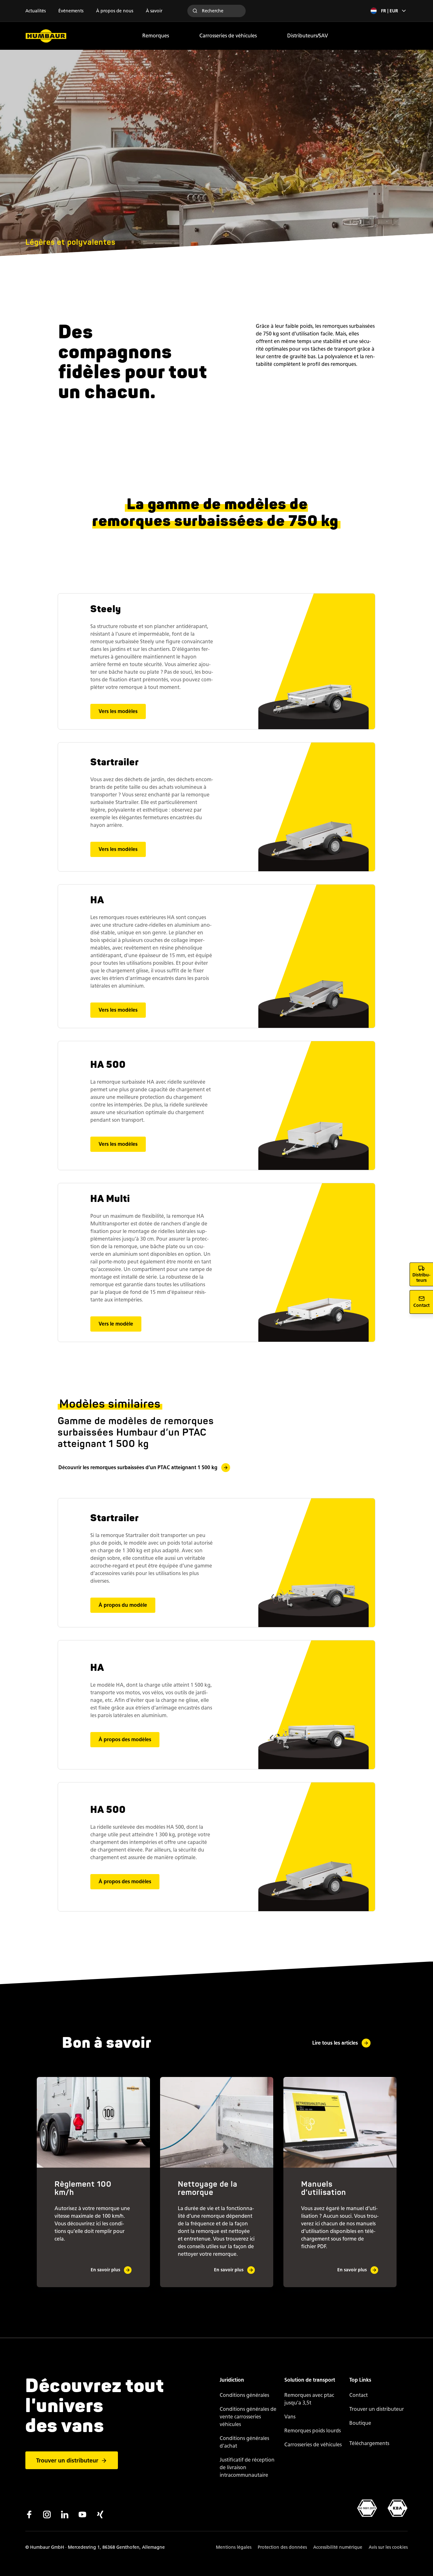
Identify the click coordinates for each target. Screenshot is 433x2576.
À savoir (154, 11)
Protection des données (282, 2547)
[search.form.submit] (195, 11)
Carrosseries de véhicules (228, 36)
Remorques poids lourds (313, 2431)
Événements (71, 11)
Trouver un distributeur (67, 2461)
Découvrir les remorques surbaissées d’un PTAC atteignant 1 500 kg (138, 1467)
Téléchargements (369, 2443)
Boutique (360, 2423)
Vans (290, 2417)
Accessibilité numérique (338, 2547)
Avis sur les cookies (388, 2547)
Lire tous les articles (335, 2043)
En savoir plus (105, 2270)
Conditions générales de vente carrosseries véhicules (248, 2417)
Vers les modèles (118, 711)
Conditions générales (244, 2395)
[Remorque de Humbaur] (46, 36)
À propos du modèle (123, 1605)
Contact (359, 2395)
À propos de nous (115, 11)
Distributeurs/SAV (308, 36)
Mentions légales (234, 2547)
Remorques (156, 36)
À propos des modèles (125, 1739)
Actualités (36, 11)
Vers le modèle (116, 1324)
